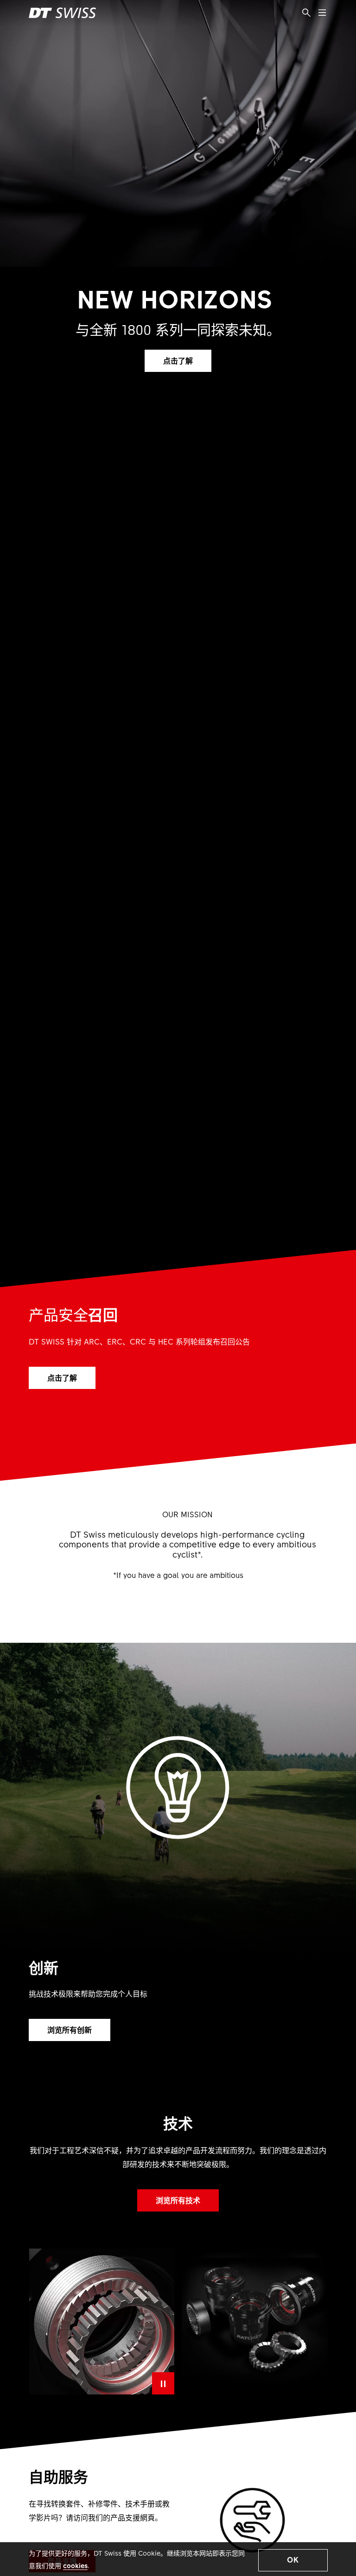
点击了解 (178, 360)
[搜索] (306, 13)
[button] (293, 2560)
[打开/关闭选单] (322, 13)
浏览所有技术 (178, 2200)
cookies (75, 2565)
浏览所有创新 (70, 2029)
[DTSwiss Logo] (62, 13)
